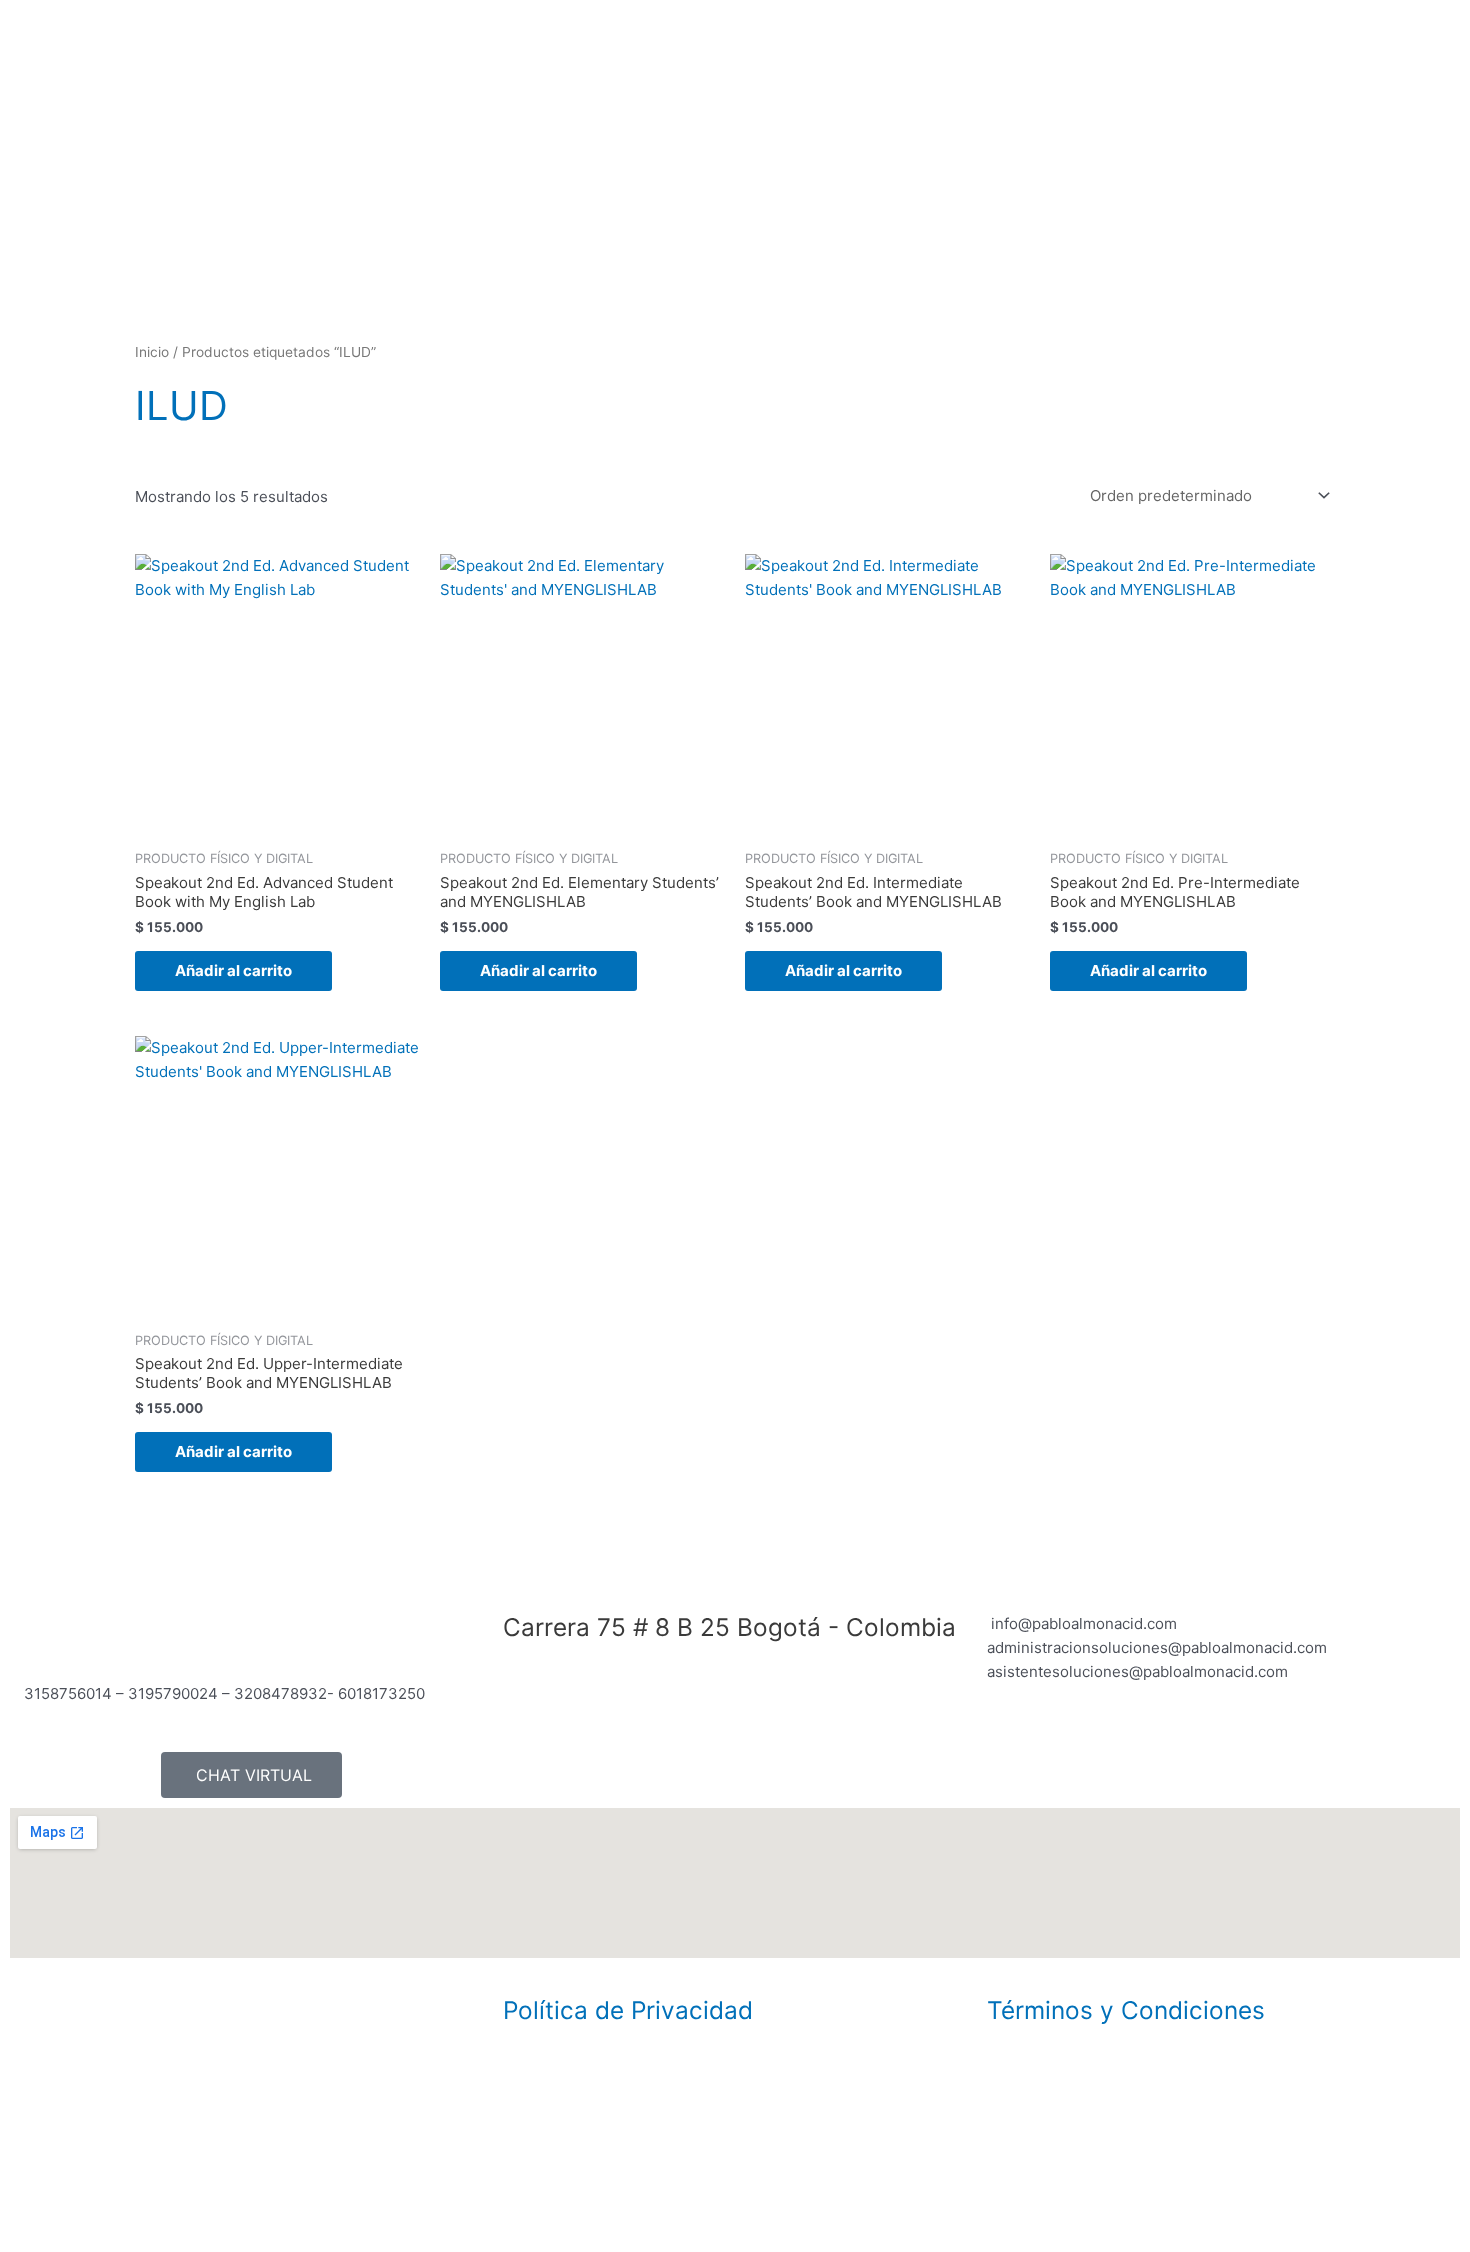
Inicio (152, 352)
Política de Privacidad (628, 2010)
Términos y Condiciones (1126, 2010)
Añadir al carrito (233, 970)
